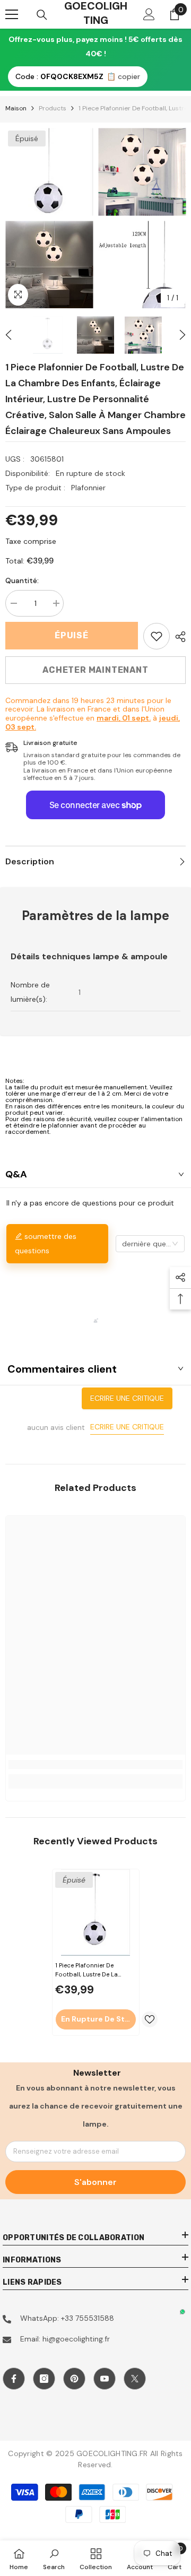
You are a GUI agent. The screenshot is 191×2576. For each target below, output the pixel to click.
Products (53, 108)
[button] (8, 335)
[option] (49, 218)
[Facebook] (14, 2379)
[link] (157, 636)
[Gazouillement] (135, 2379)
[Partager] (178, 637)
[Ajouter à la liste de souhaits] (150, 2019)
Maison (16, 108)
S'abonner (95, 2182)
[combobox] (150, 1244)
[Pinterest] (74, 2379)
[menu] (12, 14)
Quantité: (22, 580)
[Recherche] (42, 15)
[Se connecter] (149, 14)
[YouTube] (105, 2379)
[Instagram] (44, 2379)
